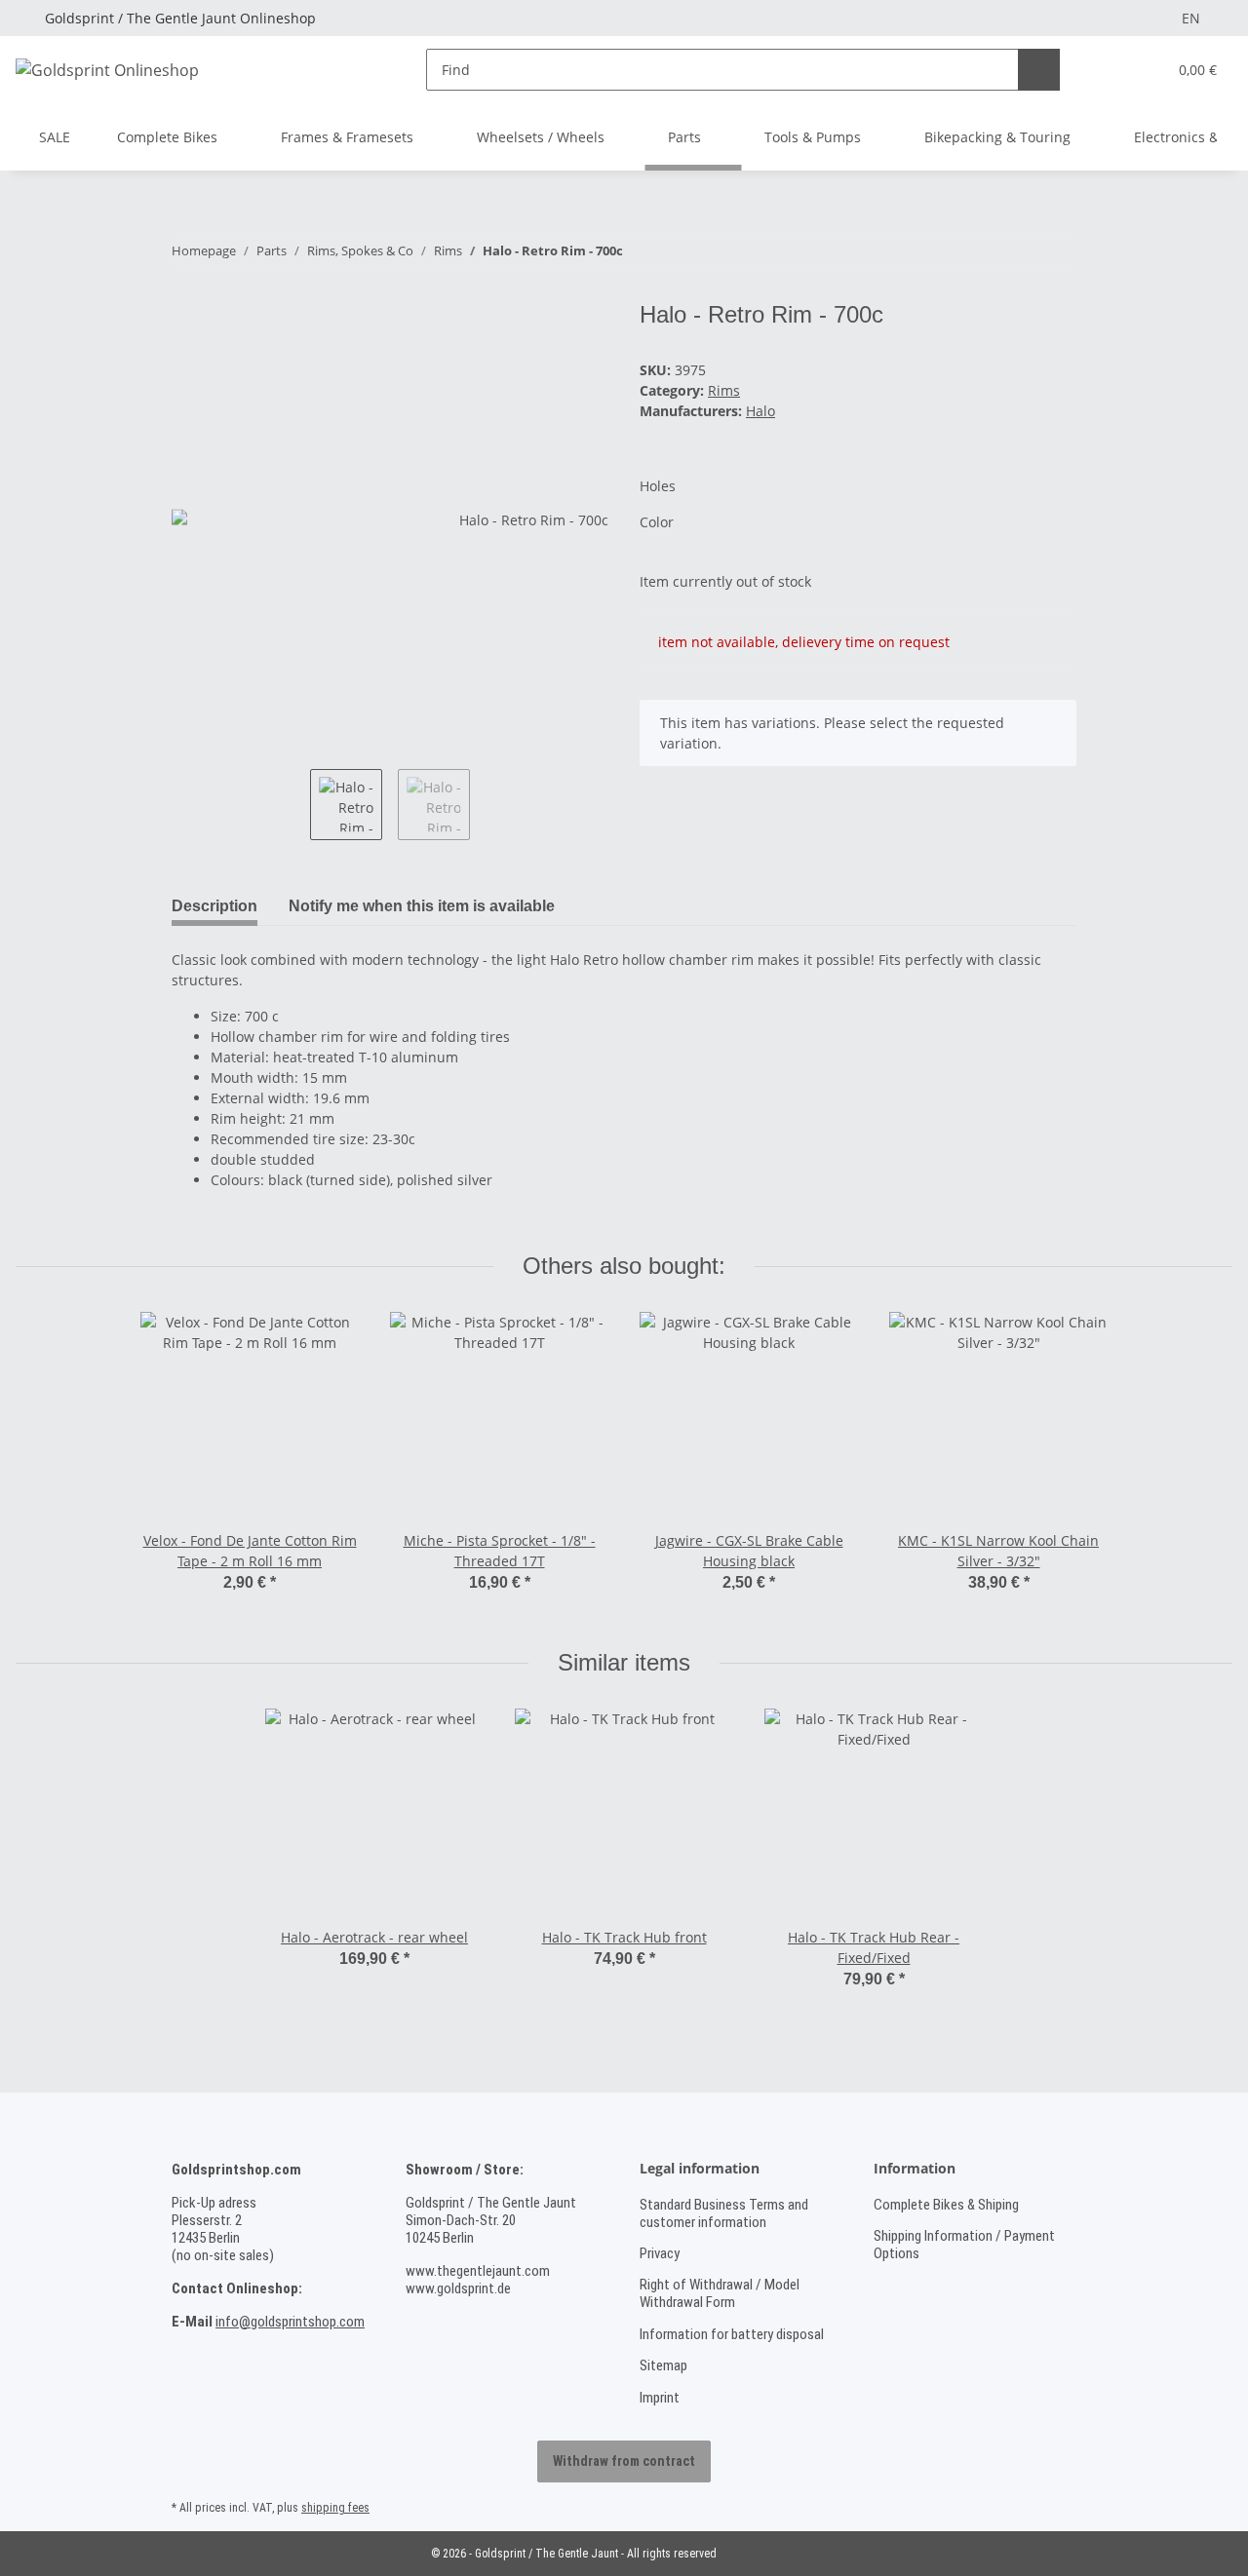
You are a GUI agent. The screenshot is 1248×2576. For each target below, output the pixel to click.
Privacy (660, 2253)
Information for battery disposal (732, 2334)
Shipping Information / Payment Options (964, 2245)
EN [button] (1191, 18)
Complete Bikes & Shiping (946, 2205)
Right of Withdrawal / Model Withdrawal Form (720, 2293)
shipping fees (335, 2508)
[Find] (1039, 70)
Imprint (660, 2398)
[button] (1112, 70)
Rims (724, 390)
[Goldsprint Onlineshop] (107, 70)
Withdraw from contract (624, 2461)
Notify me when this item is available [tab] (422, 906)
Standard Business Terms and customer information (724, 2213)
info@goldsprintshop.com (290, 2322)
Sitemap (663, 2365)
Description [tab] (214, 906)
